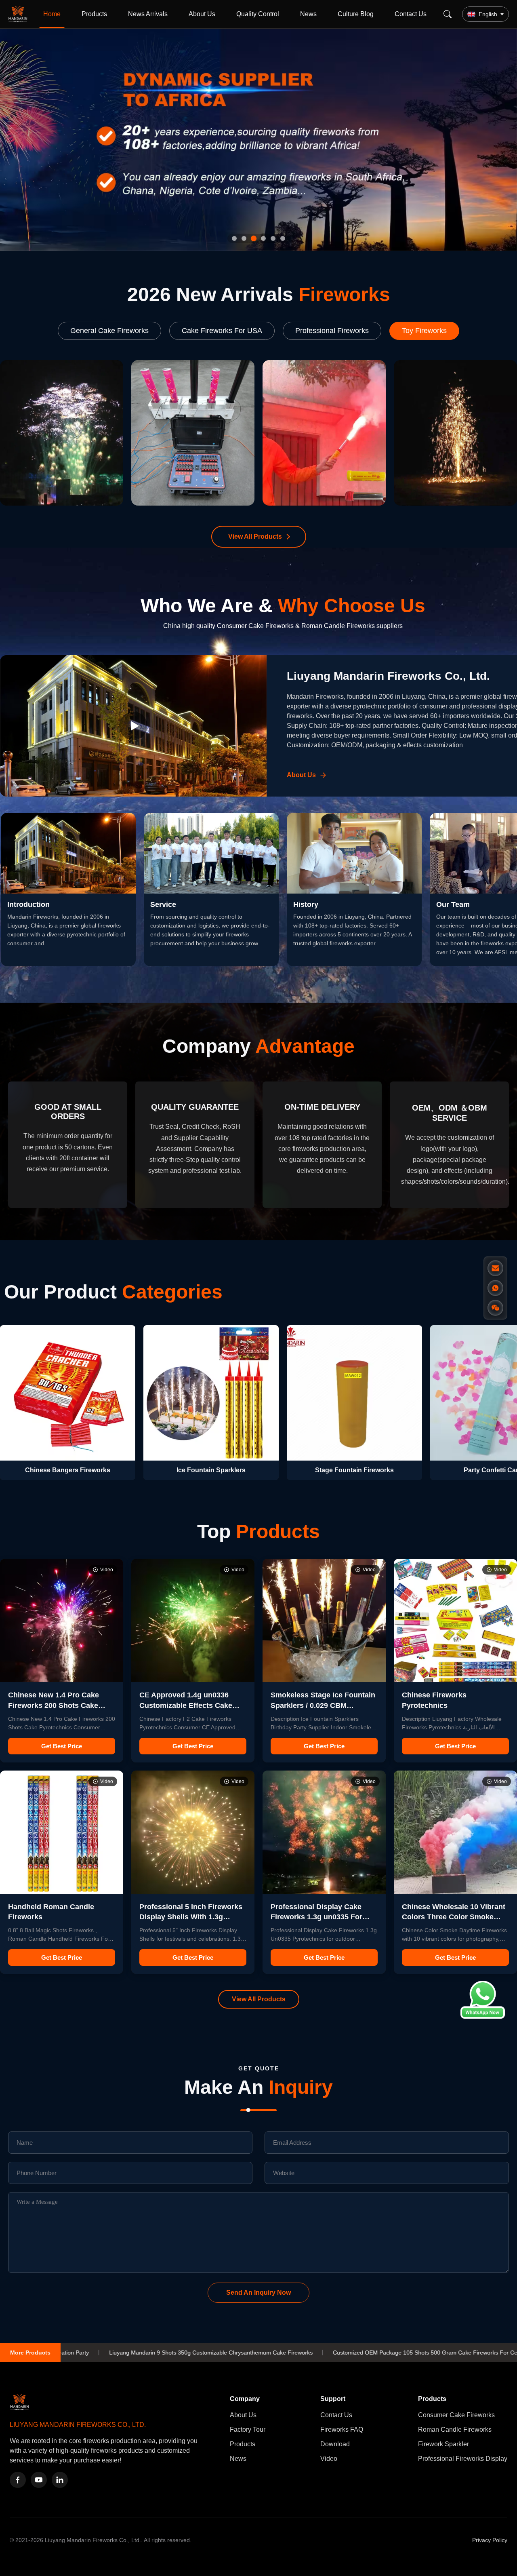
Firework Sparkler (443, 2444)
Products (94, 14)
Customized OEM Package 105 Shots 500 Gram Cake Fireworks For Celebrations (266, 2353)
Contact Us (411, 14)
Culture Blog (356, 14)
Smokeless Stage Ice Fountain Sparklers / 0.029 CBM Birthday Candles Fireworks (323, 1705)
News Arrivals (148, 14)
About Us (202, 14)
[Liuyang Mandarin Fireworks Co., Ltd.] (19, 14)
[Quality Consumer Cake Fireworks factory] (258, 140)
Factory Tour (248, 2429)
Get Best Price (62, 1746)
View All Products (255, 536)
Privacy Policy (490, 2540)
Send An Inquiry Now (258, 2292)
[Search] (448, 14)
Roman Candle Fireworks (455, 2429)
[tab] (234, 238)
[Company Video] (133, 726)
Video (329, 2459)
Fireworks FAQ (342, 2429)
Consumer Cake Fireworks (456, 2415)
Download (335, 2444)
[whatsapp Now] (483, 2016)
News (308, 14)
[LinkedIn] (60, 2480)
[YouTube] (39, 2480)
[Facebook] (18, 2480)
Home (52, 14)
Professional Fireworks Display (463, 2459)
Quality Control (258, 14)
